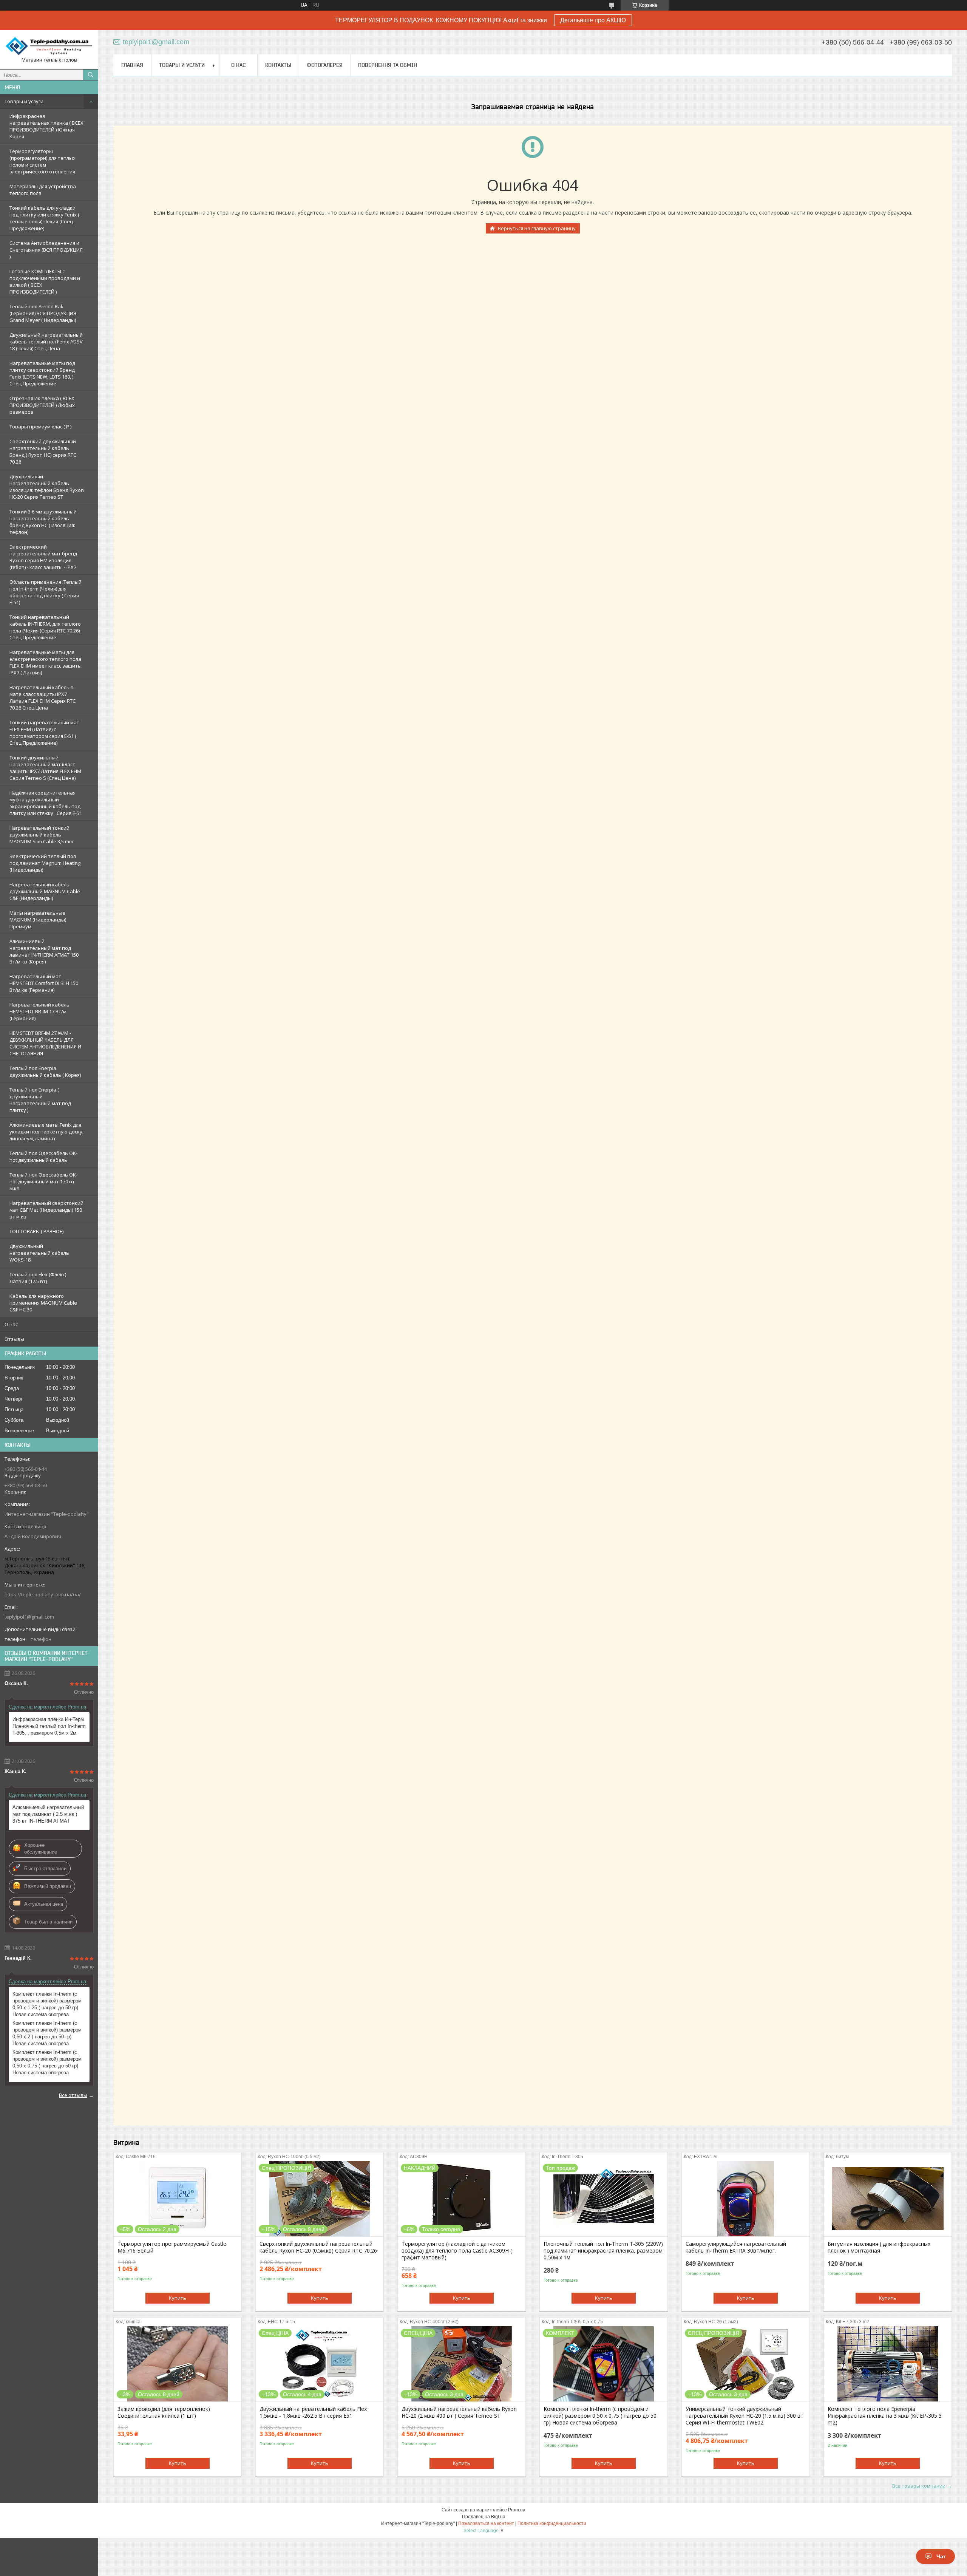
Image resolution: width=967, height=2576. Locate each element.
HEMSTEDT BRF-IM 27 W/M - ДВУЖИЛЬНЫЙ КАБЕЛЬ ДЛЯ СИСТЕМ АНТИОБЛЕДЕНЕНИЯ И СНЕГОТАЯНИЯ (45, 1043)
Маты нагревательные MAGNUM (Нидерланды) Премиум (38, 920)
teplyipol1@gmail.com (29, 1617)
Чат (941, 2556)
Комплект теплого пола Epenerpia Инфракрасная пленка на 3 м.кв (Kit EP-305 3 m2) (885, 2416)
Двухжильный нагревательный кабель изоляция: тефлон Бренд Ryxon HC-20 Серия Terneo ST (47, 487)
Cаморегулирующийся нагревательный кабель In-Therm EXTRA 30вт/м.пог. (736, 2247)
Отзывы (14, 1339)
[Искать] (91, 75)
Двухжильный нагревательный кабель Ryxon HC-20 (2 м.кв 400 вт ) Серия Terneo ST (459, 2412)
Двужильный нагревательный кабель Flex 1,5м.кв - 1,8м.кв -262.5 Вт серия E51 (313, 2412)
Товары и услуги (24, 101)
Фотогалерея (325, 65)
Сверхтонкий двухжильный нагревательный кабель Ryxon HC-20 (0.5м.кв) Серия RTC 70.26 (318, 2247)
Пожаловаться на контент (486, 2523)
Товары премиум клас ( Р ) (40, 427)
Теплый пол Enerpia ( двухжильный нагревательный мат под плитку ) (40, 1100)
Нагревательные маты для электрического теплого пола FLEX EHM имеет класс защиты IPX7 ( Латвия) (46, 662)
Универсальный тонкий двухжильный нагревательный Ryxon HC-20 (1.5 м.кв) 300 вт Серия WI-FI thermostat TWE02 (745, 2416)
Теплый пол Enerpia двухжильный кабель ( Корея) (45, 1072)
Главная (132, 65)
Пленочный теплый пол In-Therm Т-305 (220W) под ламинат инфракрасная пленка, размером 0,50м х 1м (603, 2251)
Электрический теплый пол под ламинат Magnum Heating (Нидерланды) (45, 863)
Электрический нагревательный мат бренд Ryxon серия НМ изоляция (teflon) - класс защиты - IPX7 (43, 557)
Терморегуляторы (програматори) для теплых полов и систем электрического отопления (42, 161)
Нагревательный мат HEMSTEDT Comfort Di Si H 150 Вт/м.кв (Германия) (44, 983)
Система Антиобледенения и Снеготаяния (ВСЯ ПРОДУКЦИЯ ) (46, 250)
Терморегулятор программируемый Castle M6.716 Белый (172, 2247)
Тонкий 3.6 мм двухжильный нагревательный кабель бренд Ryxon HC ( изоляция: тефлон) (43, 522)
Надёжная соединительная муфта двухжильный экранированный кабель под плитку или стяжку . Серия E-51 (46, 803)
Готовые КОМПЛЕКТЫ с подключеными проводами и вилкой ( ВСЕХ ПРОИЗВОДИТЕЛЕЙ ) (45, 281)
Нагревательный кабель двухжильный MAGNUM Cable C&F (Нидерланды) (45, 891)
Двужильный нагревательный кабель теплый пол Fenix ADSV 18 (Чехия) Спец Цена (46, 342)
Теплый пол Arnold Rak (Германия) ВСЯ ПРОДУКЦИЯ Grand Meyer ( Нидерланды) (43, 313)
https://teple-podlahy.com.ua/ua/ (43, 1594)
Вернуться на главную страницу (537, 228)
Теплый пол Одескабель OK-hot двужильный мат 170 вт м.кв (43, 1181)
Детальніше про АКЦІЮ (593, 20)
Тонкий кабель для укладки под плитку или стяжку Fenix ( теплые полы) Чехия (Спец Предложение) (44, 218)
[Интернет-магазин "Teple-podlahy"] (49, 46)
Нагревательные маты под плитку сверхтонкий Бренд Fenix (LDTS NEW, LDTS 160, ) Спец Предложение (42, 373)
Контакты (278, 65)
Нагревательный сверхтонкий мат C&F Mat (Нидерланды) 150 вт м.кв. (46, 1210)
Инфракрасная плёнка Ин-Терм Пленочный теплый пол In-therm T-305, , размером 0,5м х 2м (49, 1726)
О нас (11, 1324)
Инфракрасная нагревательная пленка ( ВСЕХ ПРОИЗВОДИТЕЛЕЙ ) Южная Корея (46, 126)
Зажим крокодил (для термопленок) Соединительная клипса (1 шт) (164, 2412)
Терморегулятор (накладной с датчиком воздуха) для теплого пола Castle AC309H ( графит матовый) (457, 2251)
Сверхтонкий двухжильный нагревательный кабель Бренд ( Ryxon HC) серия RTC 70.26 (43, 451)
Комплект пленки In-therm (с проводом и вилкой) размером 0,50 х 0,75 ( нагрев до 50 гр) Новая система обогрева (47, 2062)
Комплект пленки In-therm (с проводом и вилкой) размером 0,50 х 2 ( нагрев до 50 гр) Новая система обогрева (47, 2033)
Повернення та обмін (388, 65)
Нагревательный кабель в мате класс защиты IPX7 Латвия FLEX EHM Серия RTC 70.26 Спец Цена (42, 697)
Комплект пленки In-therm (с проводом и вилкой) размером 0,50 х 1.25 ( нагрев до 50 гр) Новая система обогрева (47, 2004)
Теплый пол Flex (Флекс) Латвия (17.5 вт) (38, 1278)
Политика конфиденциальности (552, 2523)
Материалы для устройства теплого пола (43, 190)
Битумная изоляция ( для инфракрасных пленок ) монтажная (879, 2247)
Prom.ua (517, 2510)
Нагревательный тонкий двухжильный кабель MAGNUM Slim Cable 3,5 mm (41, 835)
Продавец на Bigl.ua (484, 2517)
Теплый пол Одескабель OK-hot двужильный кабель (43, 1157)
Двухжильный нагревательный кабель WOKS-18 (39, 1253)
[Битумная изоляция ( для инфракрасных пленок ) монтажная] (887, 2199)
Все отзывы (73, 2095)
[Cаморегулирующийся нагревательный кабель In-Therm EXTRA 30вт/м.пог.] (745, 2199)
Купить (178, 2298)
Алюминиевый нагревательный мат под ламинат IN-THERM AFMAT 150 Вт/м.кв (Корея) (44, 951)
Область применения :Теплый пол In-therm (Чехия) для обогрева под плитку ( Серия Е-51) (46, 592)
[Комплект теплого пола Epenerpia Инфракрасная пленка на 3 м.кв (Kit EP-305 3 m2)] (887, 2364)
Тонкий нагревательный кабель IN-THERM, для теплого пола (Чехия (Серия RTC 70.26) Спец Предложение (45, 627)
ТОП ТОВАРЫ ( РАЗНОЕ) (36, 1231)
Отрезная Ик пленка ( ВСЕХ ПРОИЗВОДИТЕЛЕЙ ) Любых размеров (42, 405)
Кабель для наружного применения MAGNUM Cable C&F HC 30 (43, 1303)
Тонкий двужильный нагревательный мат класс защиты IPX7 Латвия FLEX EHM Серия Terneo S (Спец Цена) (45, 768)
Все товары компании (919, 2486)
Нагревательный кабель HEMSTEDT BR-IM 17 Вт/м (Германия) (39, 1011)
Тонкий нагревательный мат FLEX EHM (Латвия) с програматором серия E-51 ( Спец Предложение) (44, 733)
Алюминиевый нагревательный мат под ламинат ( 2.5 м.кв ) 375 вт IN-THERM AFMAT (48, 1814)
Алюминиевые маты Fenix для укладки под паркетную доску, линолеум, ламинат (46, 1132)
